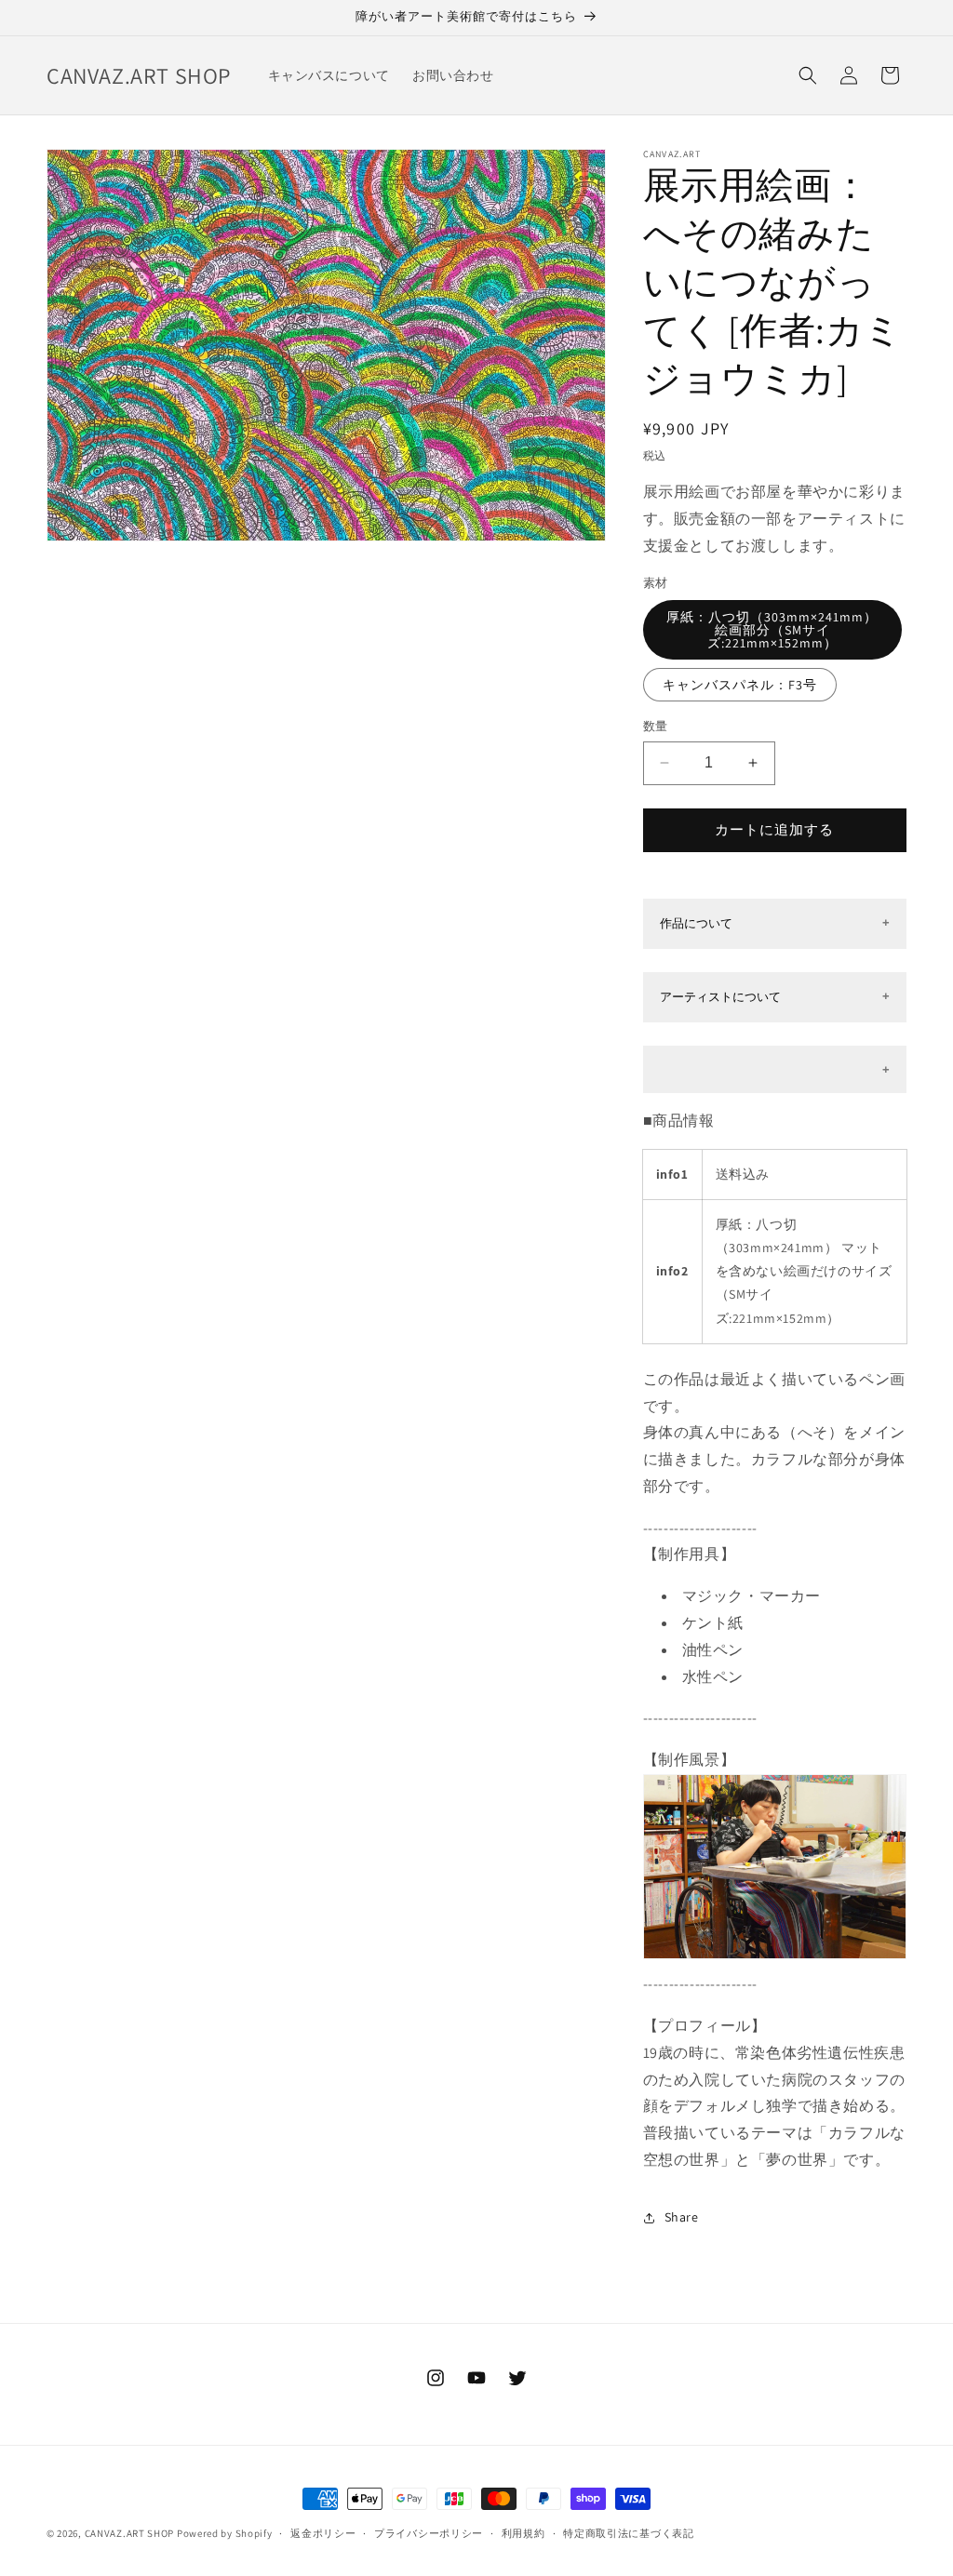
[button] (808, 75)
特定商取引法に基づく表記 (628, 2533)
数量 (656, 726)
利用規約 (523, 2533)
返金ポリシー (323, 2533)
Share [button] (682, 2217)
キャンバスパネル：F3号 (740, 685)
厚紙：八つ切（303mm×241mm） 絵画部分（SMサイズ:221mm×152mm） (772, 630)
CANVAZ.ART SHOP (130, 2533)
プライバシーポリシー (429, 2533)
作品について (696, 923)
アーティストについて (720, 997)
